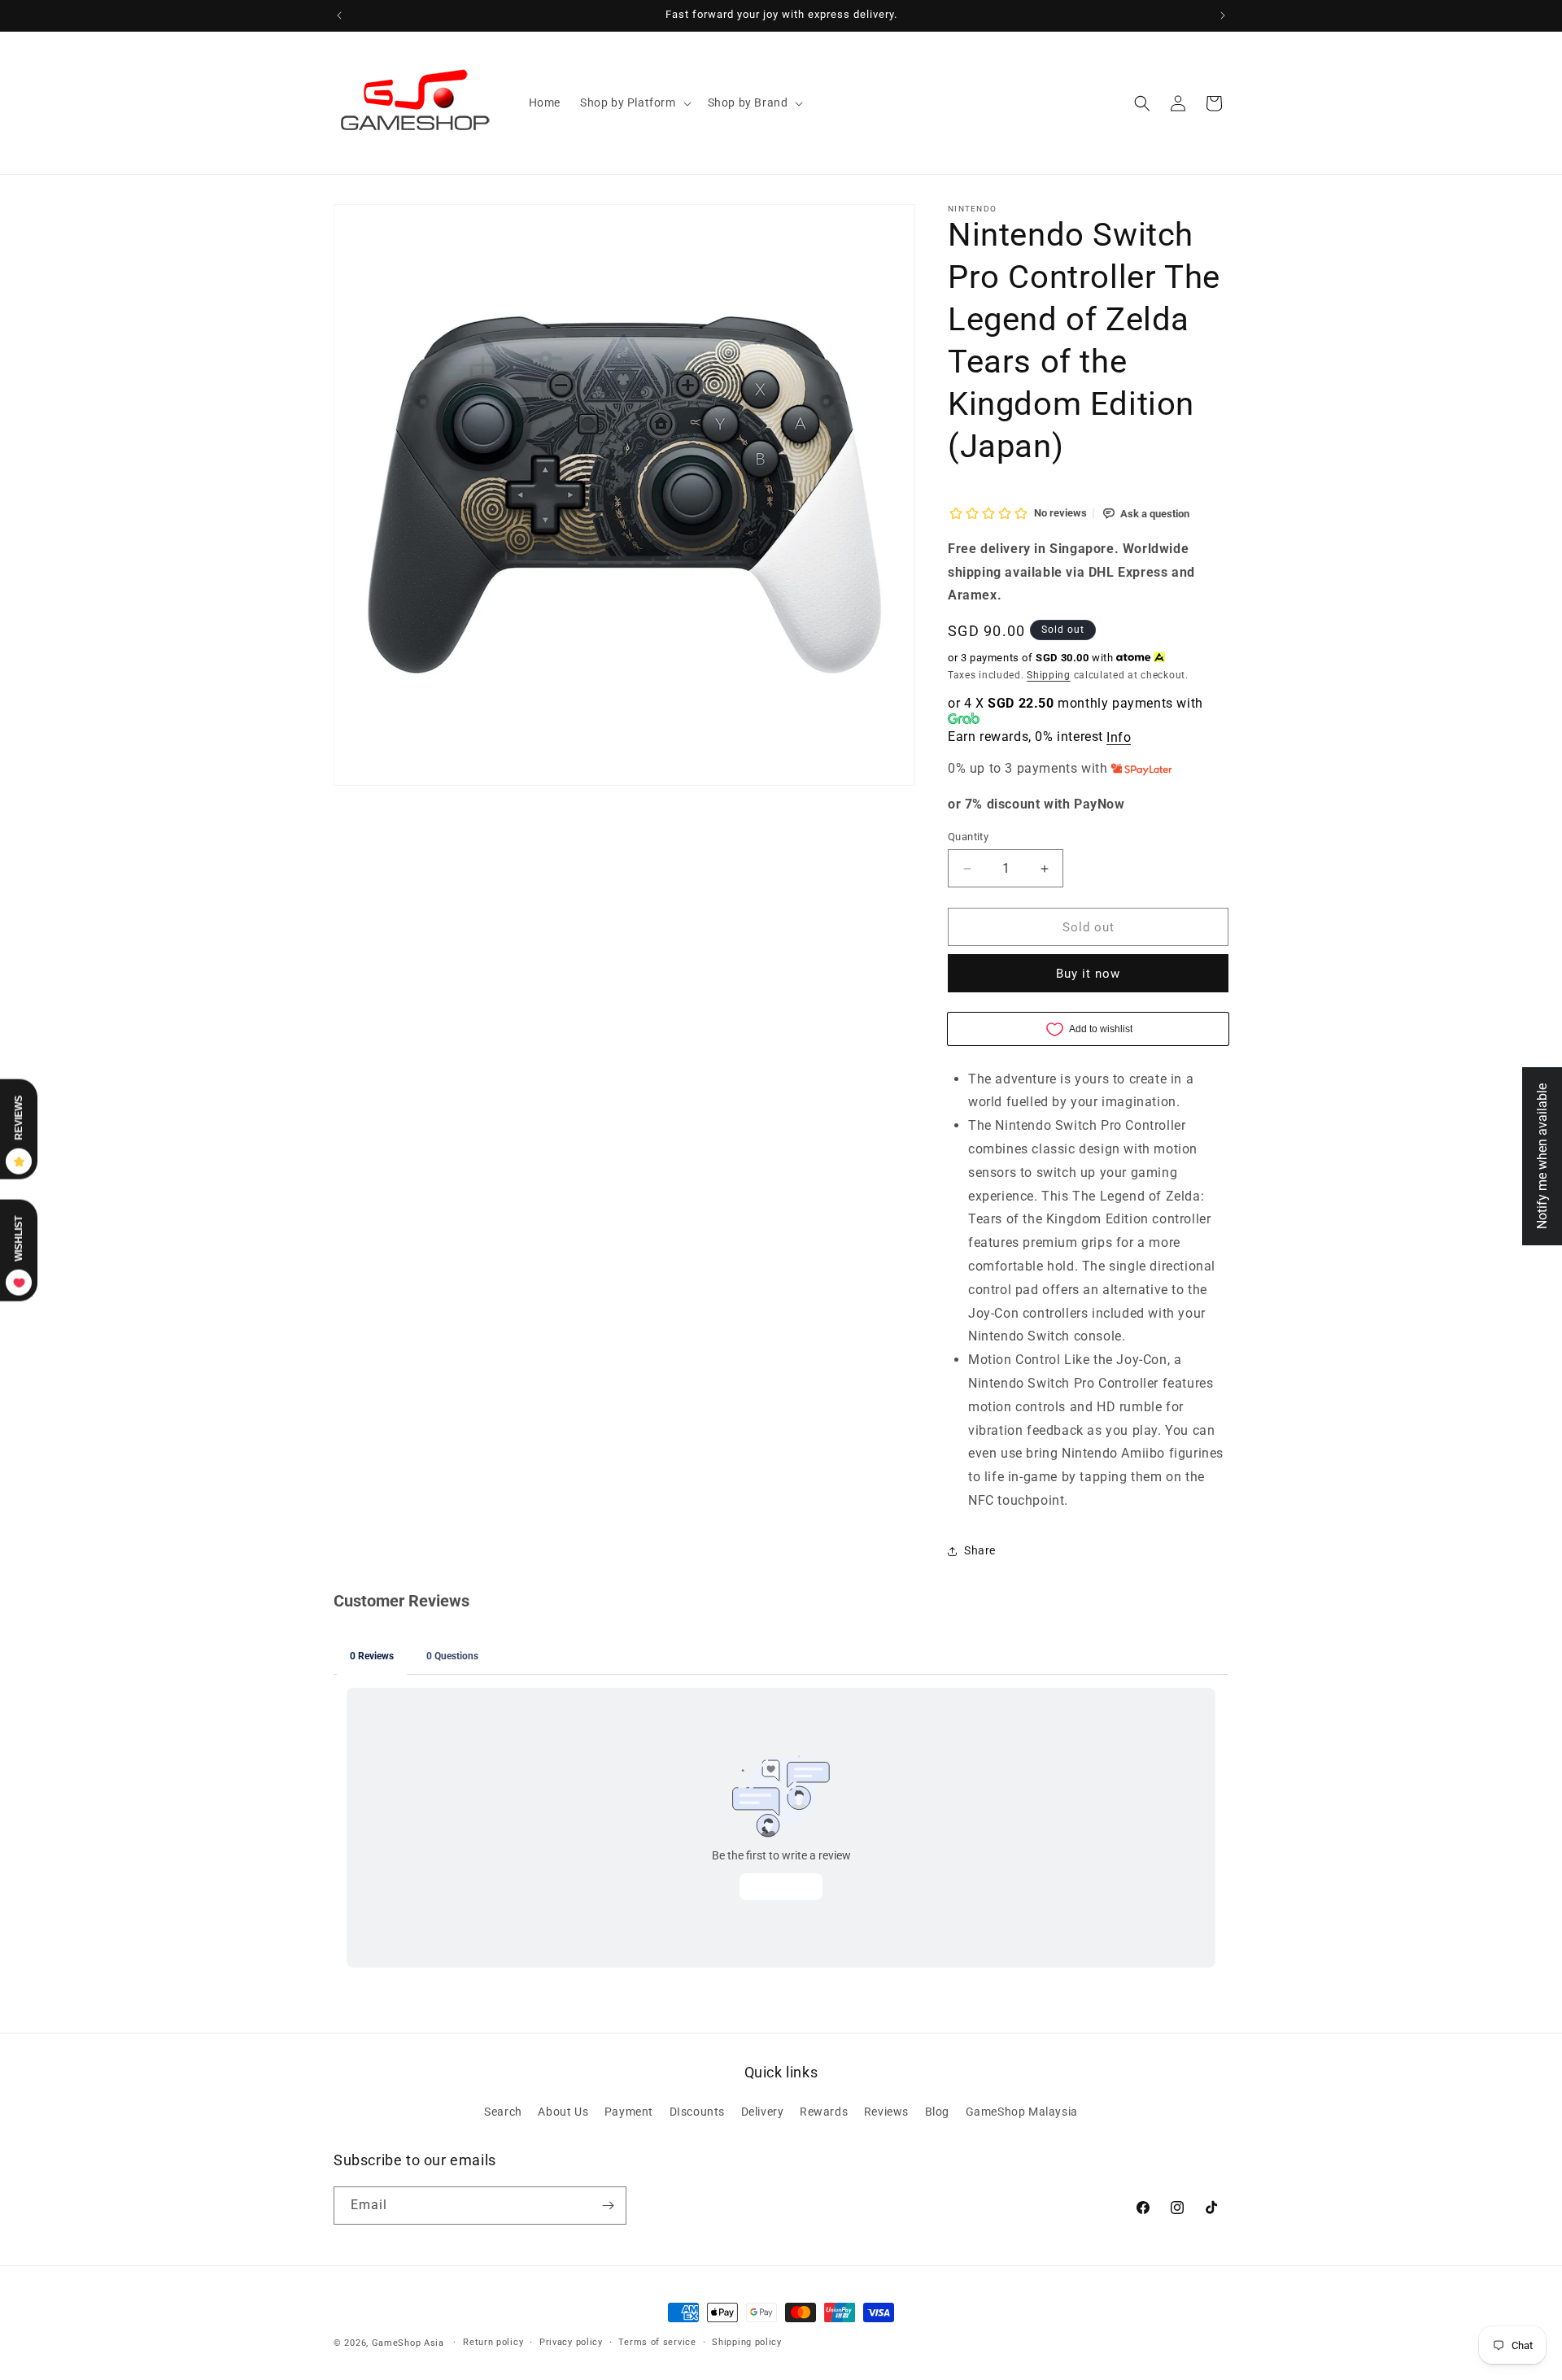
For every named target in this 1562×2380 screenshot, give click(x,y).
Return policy (493, 2342)
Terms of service (657, 2342)
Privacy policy (571, 2342)
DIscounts (697, 2112)
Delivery (763, 2112)
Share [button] (980, 1550)
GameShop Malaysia (1022, 2112)
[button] (634, 102)
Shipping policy (747, 2342)
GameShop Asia (408, 2343)
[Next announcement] (1223, 15)
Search (503, 2112)
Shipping (1049, 675)
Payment (629, 2112)
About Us (563, 2112)
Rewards (824, 2112)
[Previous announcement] (339, 15)
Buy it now (1088, 974)
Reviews (886, 2112)
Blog (937, 2112)
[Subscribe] (608, 2206)
